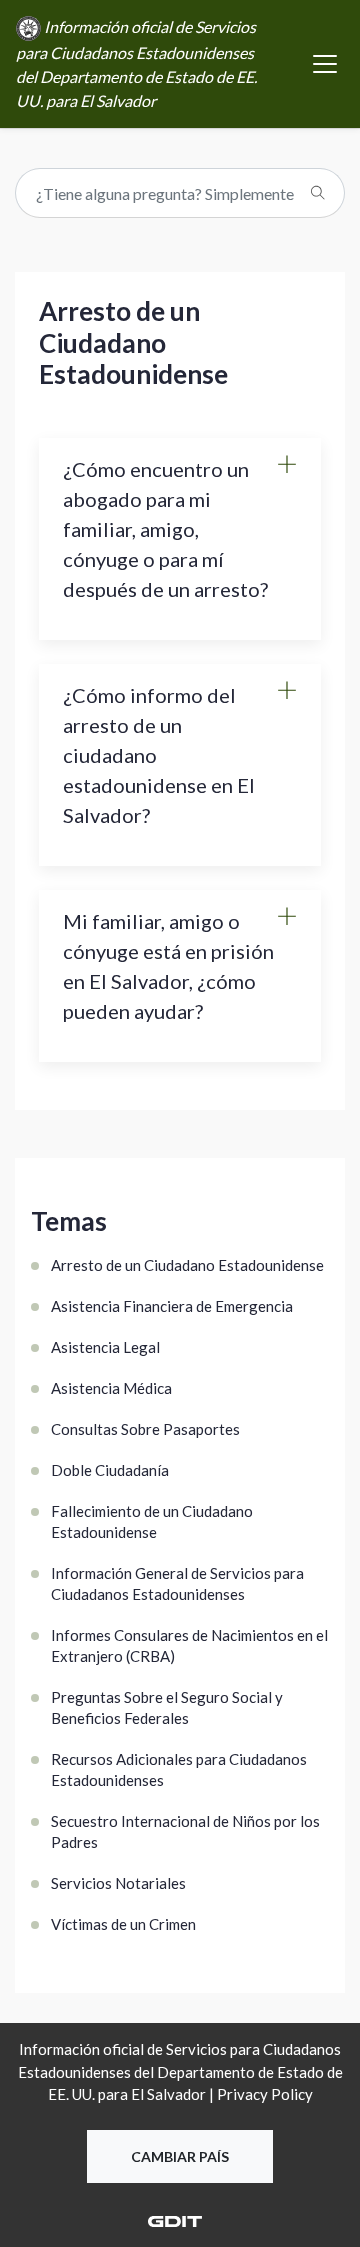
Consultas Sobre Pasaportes (145, 1429)
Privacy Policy (265, 2094)
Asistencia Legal (105, 1347)
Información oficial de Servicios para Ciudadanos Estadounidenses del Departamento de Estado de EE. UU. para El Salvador (136, 63)
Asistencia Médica (111, 1388)
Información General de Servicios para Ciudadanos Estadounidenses (177, 1583)
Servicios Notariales (118, 1883)
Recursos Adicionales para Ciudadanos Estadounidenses (179, 1769)
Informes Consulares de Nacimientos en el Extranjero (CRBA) (189, 1645)
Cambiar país (180, 2156)
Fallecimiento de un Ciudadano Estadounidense (152, 1521)
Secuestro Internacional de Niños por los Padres (185, 1831)
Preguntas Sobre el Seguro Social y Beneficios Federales (167, 1707)
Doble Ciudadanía (110, 1470)
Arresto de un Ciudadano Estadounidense (187, 1265)
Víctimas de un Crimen (123, 1924)
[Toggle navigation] (325, 64)
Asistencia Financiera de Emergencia (172, 1306)
